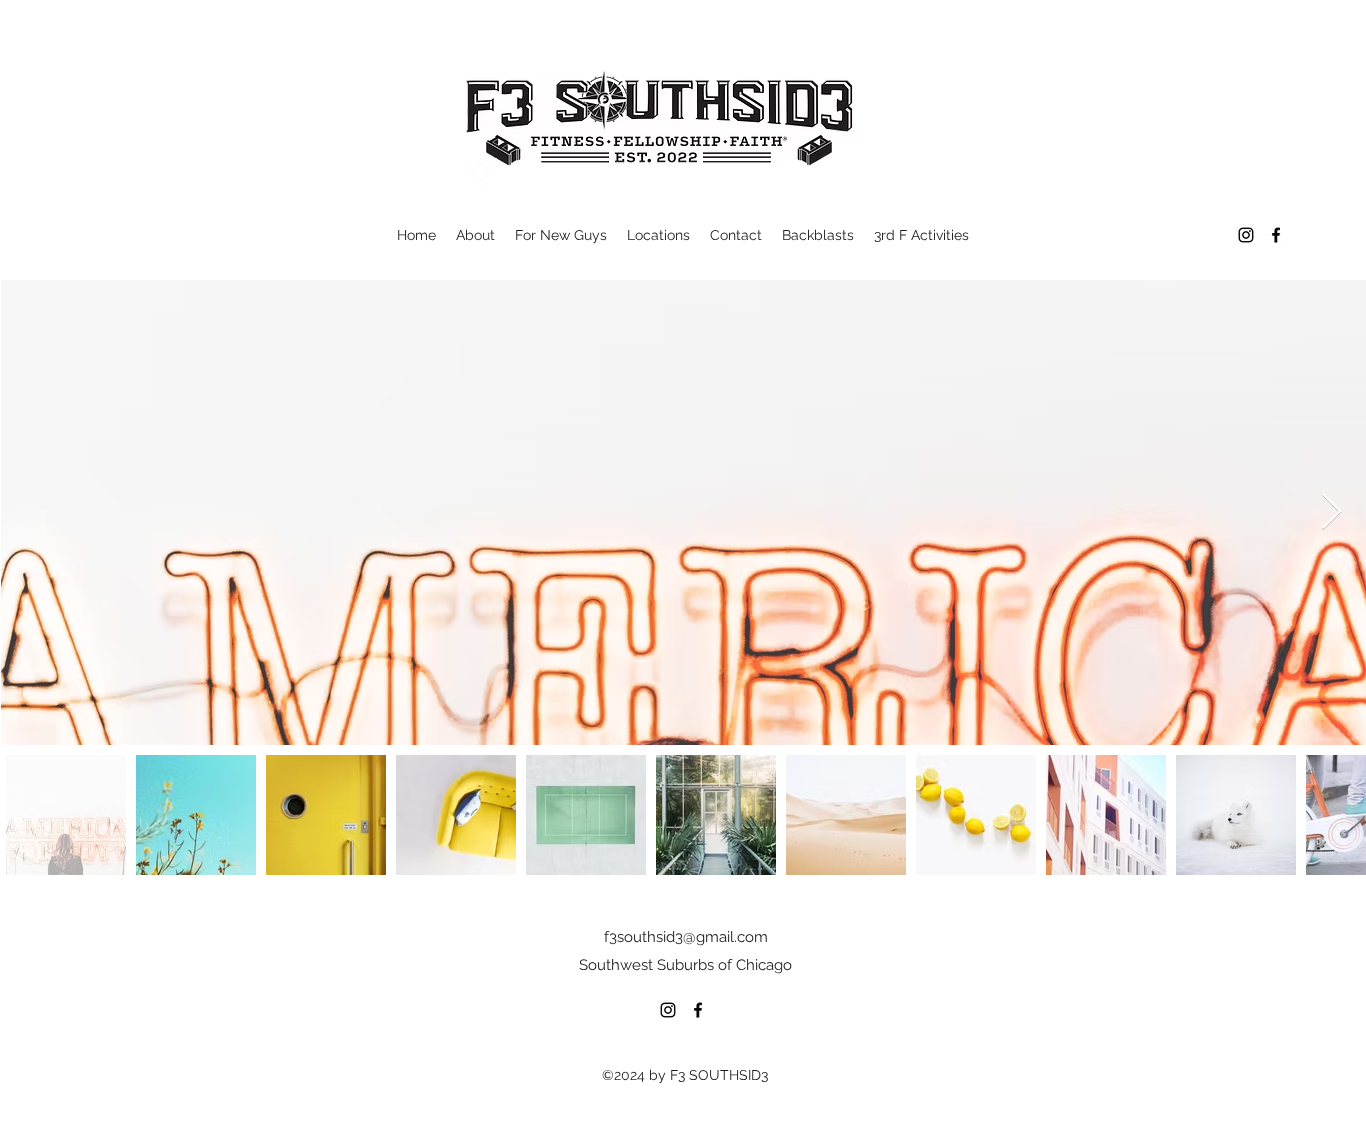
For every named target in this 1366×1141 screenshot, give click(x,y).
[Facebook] (1276, 235)
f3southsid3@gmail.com (686, 937)
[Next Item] (1331, 512)
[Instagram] (1246, 235)
